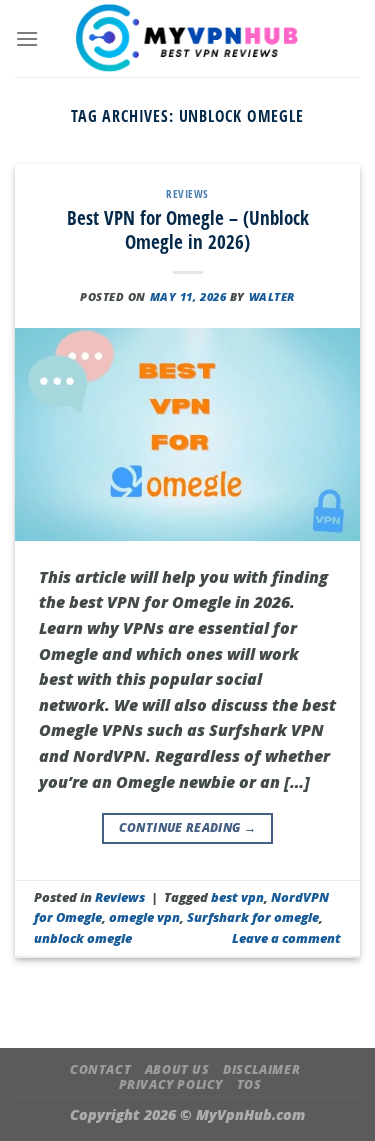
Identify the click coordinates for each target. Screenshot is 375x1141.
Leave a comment (286, 938)
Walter (272, 296)
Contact (100, 1069)
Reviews (187, 193)
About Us (177, 1069)
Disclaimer (261, 1069)
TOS (249, 1084)
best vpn (237, 897)
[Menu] (27, 38)
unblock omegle (83, 938)
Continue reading (188, 827)
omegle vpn (144, 917)
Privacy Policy (171, 1084)
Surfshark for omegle (253, 917)
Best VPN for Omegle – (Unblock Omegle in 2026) (188, 230)
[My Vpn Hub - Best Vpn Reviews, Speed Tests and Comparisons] (187, 38)
